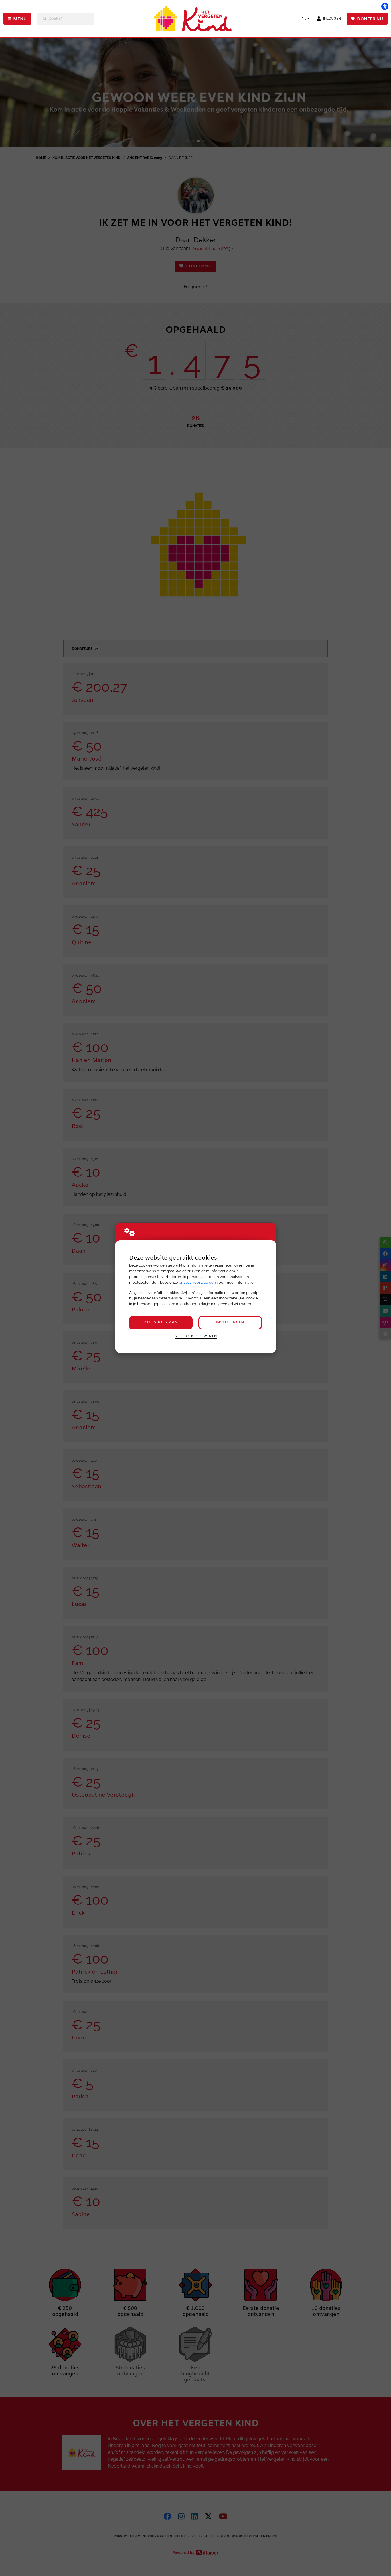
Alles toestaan (161, 1322)
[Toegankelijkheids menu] (385, 6)
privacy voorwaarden (197, 1282)
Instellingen (230, 1322)
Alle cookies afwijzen (196, 1336)
